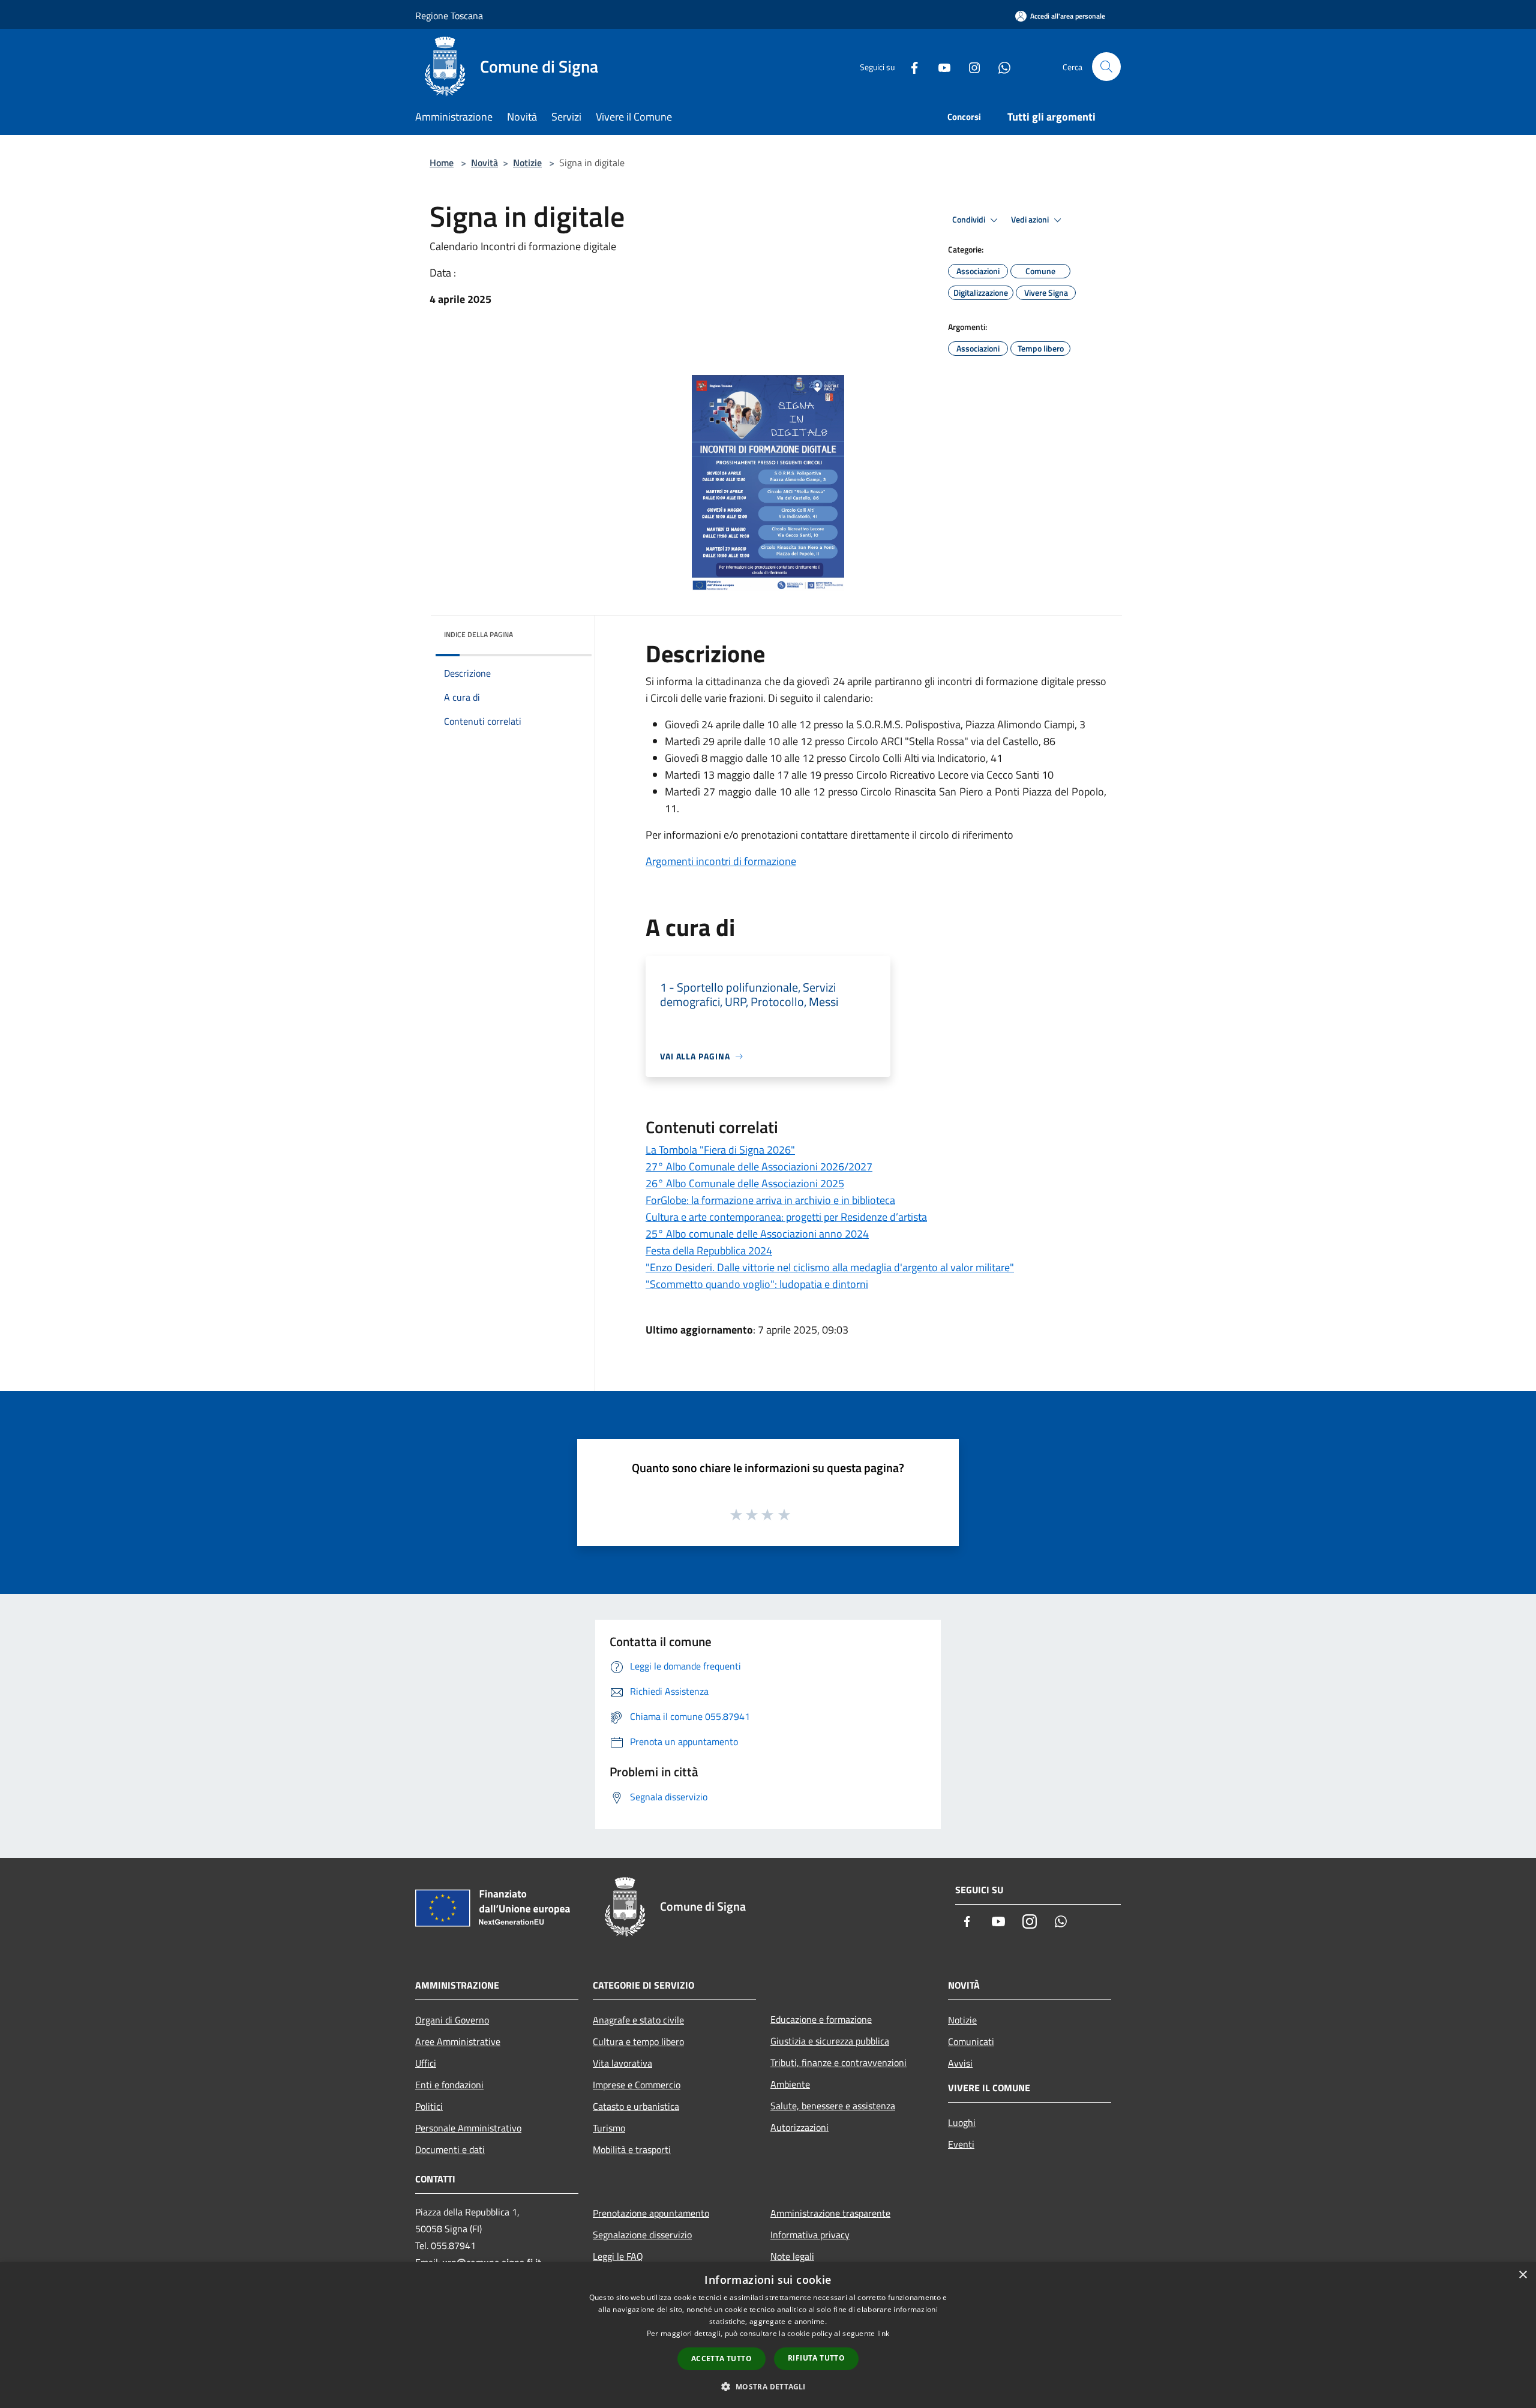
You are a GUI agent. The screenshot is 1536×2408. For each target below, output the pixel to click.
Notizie (527, 163)
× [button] (1522, 2275)
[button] (768, 2386)
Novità (484, 163)
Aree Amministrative (458, 2041)
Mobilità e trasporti (632, 2149)
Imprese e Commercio (637, 2085)
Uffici (426, 2063)
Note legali (792, 2256)
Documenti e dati (450, 2149)
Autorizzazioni (799, 2127)
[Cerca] (1106, 67)
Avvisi (960, 2063)
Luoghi (962, 2122)
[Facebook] (910, 66)
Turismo (609, 2128)
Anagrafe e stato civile (638, 2020)
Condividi (970, 220)
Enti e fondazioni (449, 2085)
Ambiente (790, 2084)
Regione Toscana (449, 16)
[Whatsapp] (1000, 66)
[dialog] (768, 2335)
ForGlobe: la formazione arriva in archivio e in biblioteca (770, 1200)
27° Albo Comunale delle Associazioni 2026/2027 (759, 1167)
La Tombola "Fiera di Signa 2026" (720, 1150)
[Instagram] (970, 66)
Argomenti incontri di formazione (721, 861)
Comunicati (971, 2041)
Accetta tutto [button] (721, 2359)
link (883, 2333)
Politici (429, 2106)
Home (442, 163)
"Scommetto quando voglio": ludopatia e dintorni (757, 1284)
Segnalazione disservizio (642, 2235)
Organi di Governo (452, 2020)
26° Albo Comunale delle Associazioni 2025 (745, 1183)
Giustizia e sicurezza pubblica (830, 2041)
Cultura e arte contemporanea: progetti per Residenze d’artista (786, 1217)
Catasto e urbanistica (636, 2106)
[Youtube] (940, 66)
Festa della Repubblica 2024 (709, 1250)
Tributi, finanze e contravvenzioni (838, 2062)
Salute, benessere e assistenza (833, 2106)
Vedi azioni (1031, 220)
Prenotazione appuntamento (651, 2213)
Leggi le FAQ (618, 2256)
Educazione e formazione (821, 2019)
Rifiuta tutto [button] (816, 2358)
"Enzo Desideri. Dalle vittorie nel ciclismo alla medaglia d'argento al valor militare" (830, 1267)
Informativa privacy (810, 2235)
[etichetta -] (785, 1514)
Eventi (961, 2144)
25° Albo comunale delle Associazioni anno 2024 (757, 1234)
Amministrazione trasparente (830, 2213)
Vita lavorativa (622, 2063)
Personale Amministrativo (468, 2128)
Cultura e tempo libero (638, 2041)
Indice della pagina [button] (478, 634)
